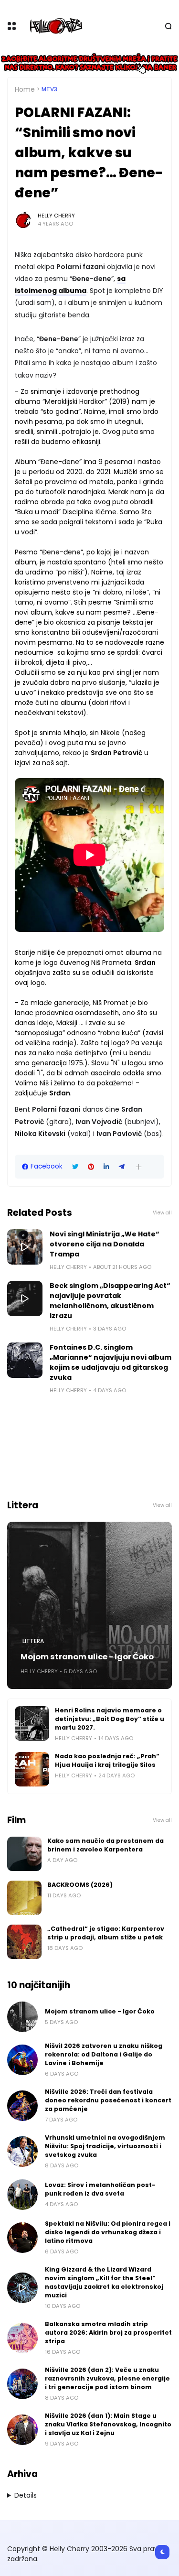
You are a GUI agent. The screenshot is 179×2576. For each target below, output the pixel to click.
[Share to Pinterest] (91, 1167)
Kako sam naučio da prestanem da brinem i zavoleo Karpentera (105, 1845)
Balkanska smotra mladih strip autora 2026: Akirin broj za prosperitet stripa (108, 2332)
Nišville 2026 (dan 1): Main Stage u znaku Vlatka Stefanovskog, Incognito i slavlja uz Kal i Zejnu (108, 2424)
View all (162, 1213)
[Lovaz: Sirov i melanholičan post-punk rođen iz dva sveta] (22, 2195)
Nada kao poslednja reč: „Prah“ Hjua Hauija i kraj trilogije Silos (107, 1760)
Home (25, 89)
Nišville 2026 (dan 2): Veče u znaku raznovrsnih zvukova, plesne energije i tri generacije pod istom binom (107, 2378)
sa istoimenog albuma (70, 285)
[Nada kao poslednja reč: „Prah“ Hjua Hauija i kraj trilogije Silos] (32, 1769)
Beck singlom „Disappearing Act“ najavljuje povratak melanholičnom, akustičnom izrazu (110, 1301)
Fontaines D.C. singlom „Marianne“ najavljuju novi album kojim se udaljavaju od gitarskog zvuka (111, 1362)
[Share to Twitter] (75, 1167)
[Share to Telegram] (122, 1167)
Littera (33, 1641)
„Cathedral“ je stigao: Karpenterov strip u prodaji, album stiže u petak (106, 1933)
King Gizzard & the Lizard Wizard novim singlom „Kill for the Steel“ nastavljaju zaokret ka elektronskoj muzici (104, 2282)
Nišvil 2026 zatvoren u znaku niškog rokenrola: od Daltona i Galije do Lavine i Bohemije (104, 2054)
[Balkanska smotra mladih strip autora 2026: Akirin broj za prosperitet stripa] (22, 2338)
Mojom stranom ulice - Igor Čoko (87, 1657)
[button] (139, 1167)
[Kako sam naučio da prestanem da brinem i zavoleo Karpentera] (24, 1854)
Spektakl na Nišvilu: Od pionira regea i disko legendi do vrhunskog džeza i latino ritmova (108, 2232)
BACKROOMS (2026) (80, 1885)
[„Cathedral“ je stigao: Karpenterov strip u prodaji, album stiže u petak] (24, 1942)
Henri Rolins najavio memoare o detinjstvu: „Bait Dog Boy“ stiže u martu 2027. (110, 1719)
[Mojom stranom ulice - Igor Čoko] (89, 1605)
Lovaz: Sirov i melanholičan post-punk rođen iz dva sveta (100, 2189)
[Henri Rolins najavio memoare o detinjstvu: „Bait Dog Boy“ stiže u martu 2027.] (32, 1723)
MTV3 (49, 89)
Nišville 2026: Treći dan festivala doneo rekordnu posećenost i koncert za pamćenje (108, 2100)
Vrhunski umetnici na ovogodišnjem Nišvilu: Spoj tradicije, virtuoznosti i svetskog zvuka (105, 2146)
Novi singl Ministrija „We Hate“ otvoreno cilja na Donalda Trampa (105, 1244)
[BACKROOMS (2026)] (24, 1898)
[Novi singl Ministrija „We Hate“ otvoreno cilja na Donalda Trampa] (25, 1247)
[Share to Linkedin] (106, 1167)
